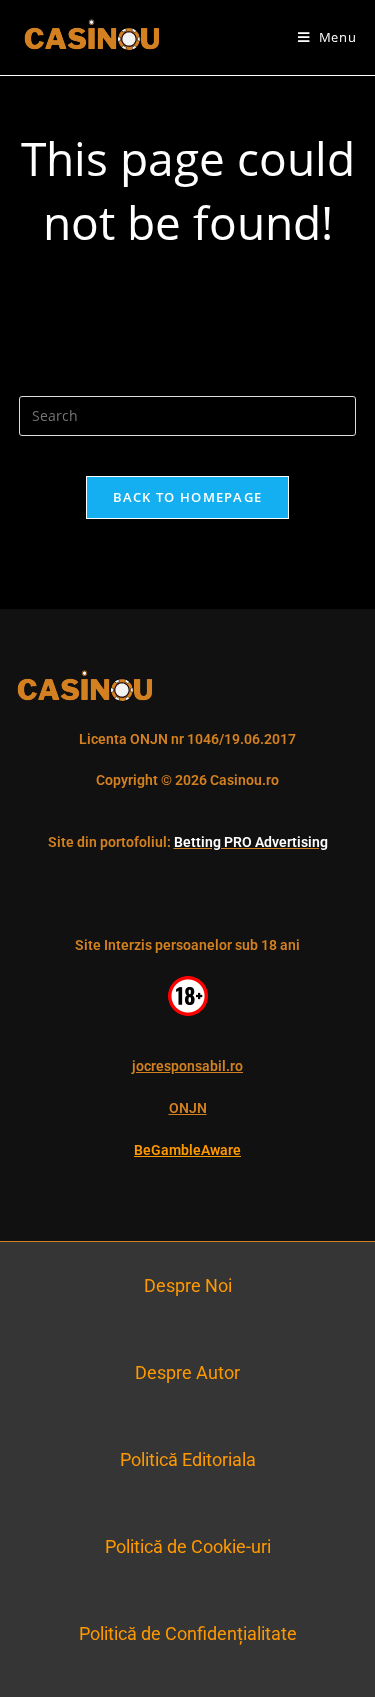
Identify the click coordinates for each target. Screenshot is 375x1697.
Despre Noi (188, 1285)
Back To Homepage (188, 497)
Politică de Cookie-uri (188, 1546)
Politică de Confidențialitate (188, 1633)
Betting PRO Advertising (251, 842)
